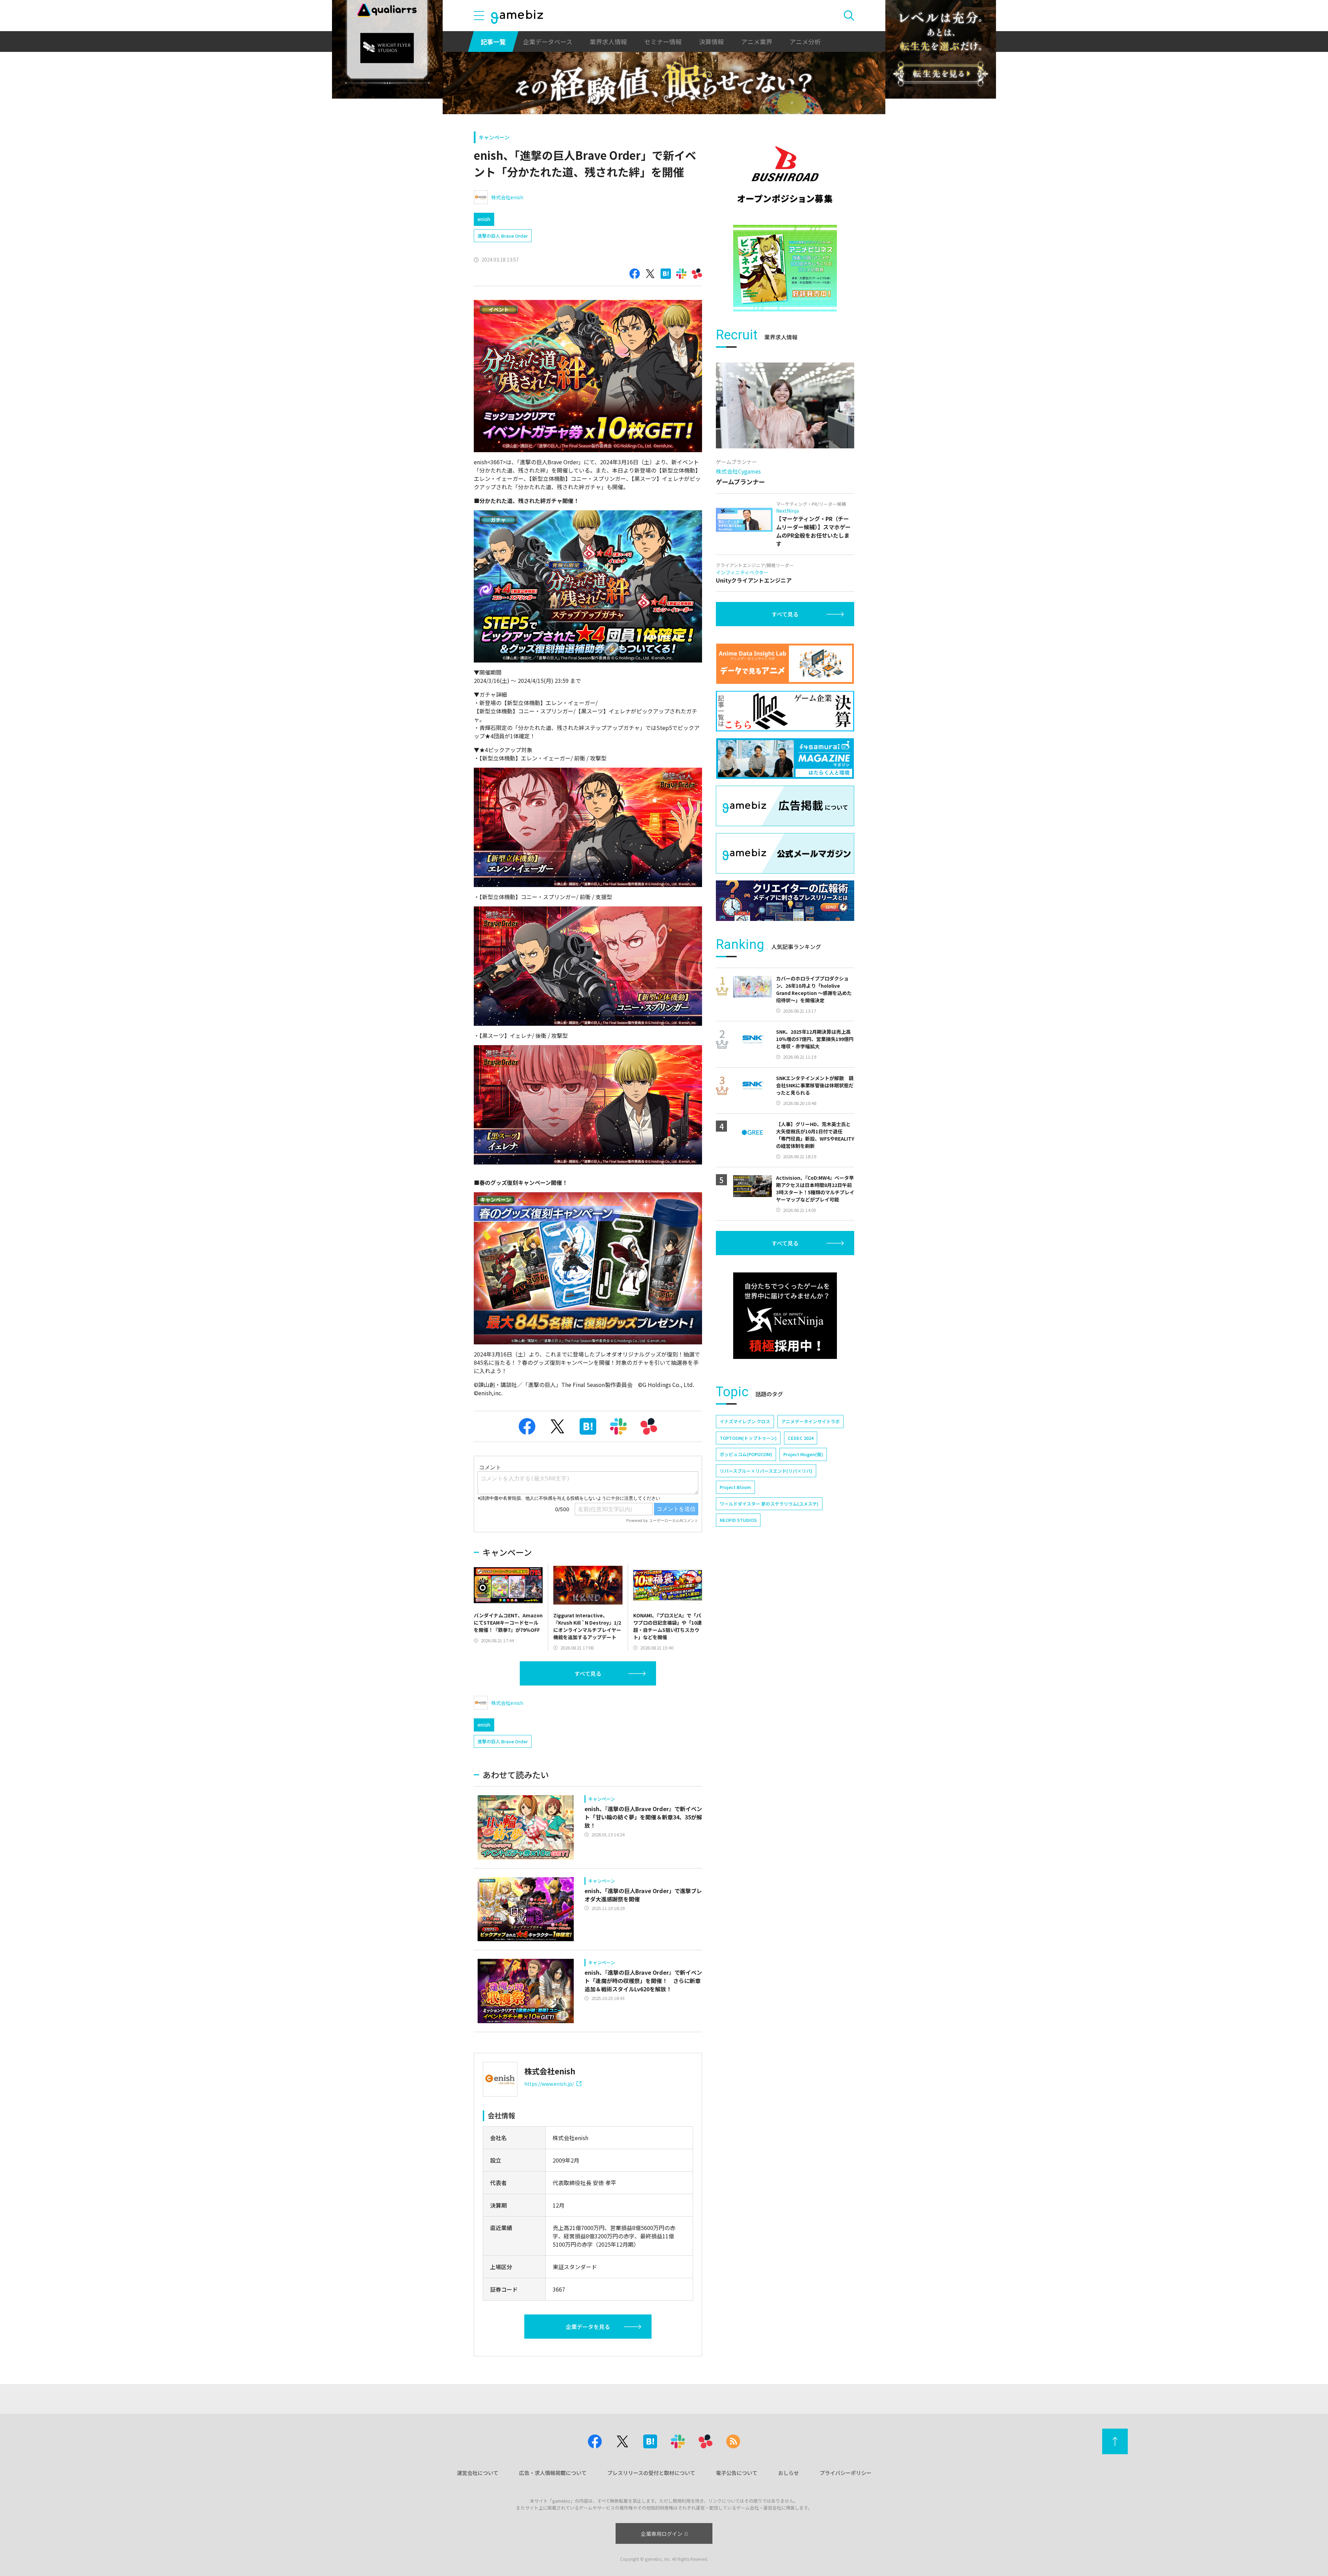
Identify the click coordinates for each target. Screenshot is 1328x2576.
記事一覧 (493, 42)
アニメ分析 (805, 42)
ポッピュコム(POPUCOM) (746, 1454)
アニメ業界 (757, 42)
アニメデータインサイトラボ (810, 1421)
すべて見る (588, 1673)
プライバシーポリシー (846, 2473)
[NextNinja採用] (785, 1316)
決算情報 (711, 42)
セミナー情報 (663, 42)
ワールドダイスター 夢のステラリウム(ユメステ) (769, 1504)
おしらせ (788, 2473)
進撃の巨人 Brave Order (503, 236)
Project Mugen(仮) (803, 1454)
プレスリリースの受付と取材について (651, 2473)
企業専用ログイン (662, 2534)
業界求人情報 (608, 42)
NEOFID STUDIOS (738, 1520)
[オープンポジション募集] (785, 175)
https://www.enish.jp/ (549, 2084)
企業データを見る (588, 2327)
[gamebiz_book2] (785, 268)
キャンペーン (494, 137)
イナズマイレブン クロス (745, 1421)
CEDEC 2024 (801, 1438)
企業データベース (548, 42)
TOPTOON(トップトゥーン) (748, 1438)
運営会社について (478, 2473)
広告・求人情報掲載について (553, 2473)
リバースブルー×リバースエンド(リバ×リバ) (766, 1471)
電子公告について (737, 2473)
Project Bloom (735, 1487)
